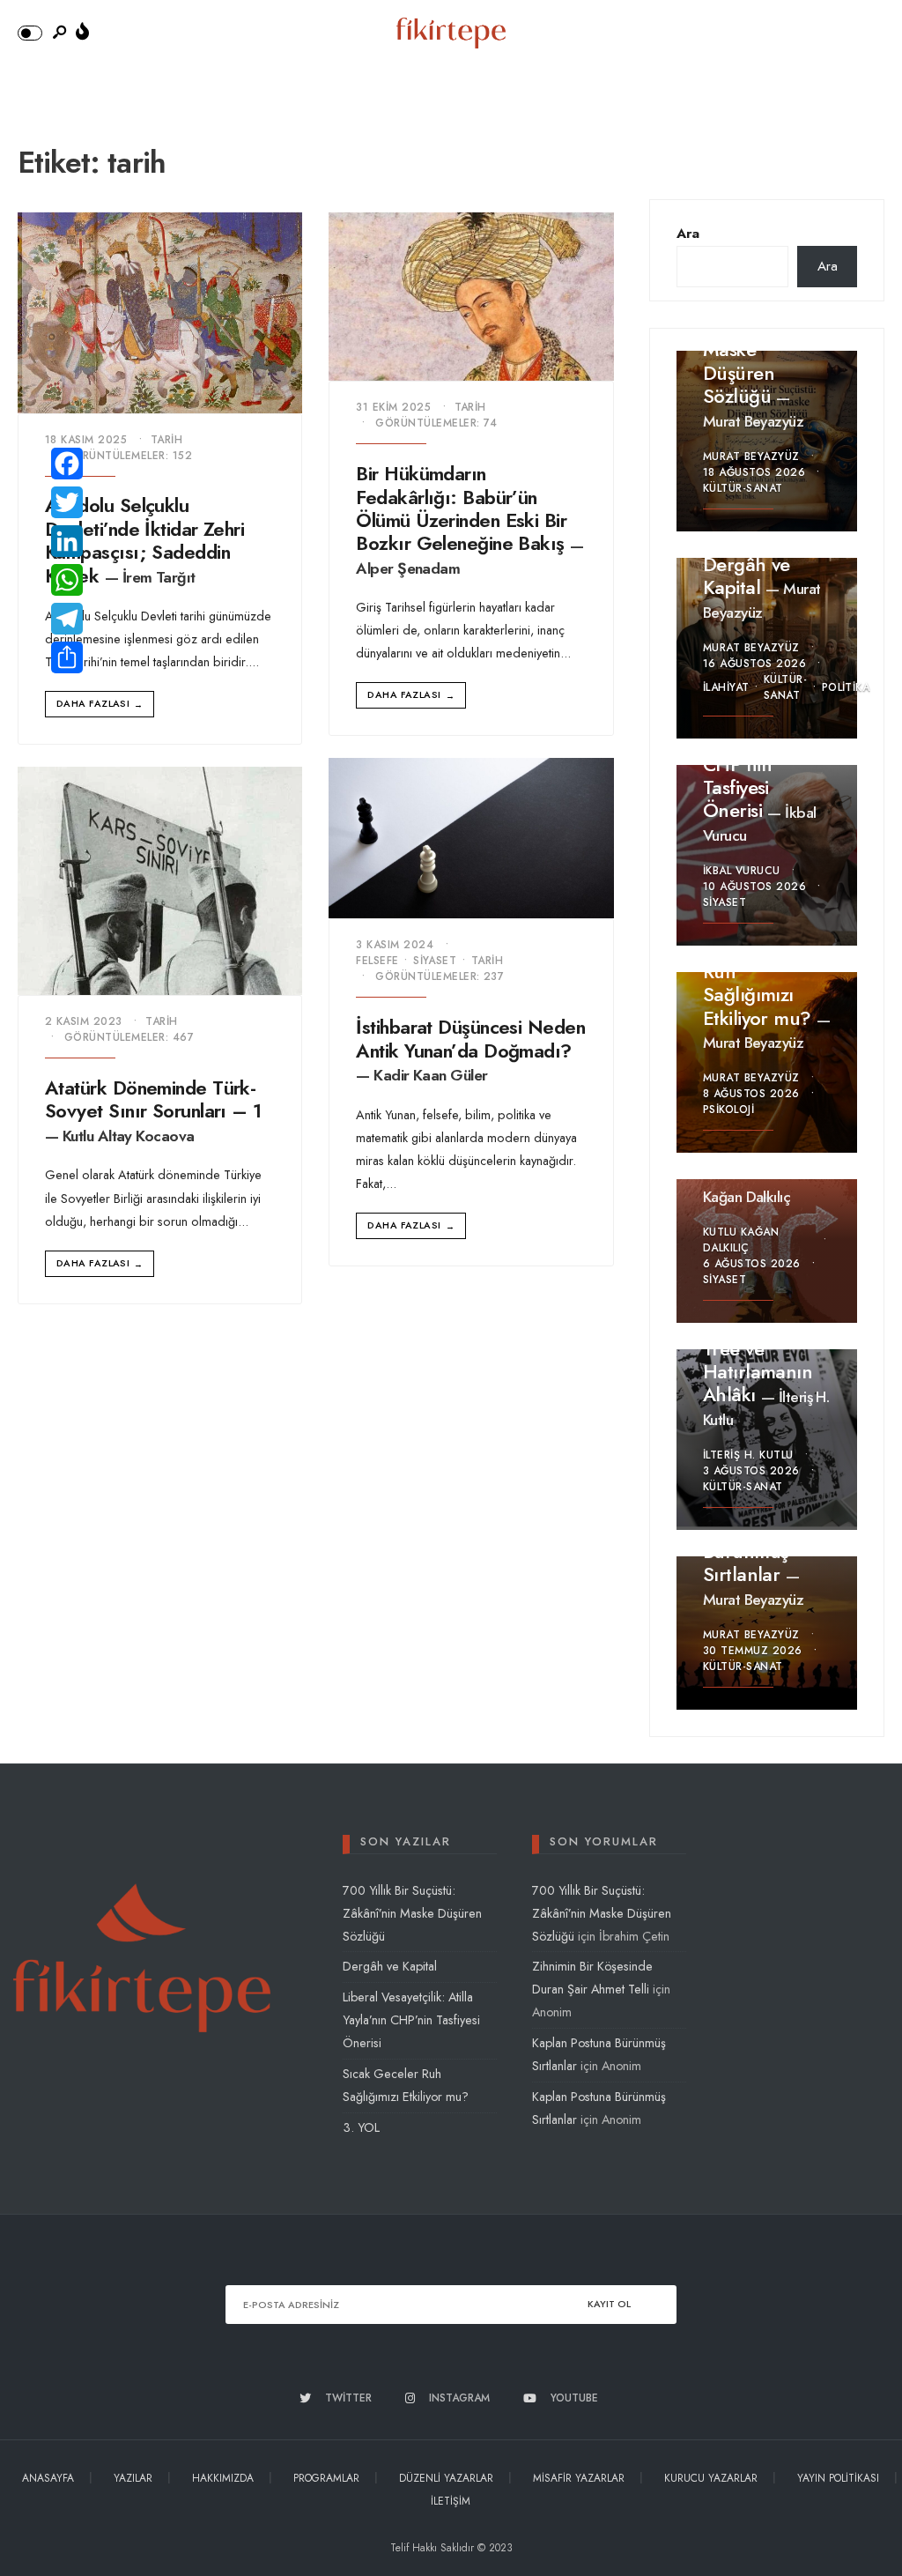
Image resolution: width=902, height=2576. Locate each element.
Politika (846, 687)
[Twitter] (67, 502)
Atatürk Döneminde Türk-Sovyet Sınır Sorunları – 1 (153, 1099)
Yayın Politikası (838, 2478)
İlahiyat (726, 687)
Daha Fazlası (100, 704)
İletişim (451, 2501)
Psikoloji (728, 1110)
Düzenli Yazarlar (446, 2478)
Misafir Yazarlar (579, 2478)
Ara (688, 234)
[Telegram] (67, 619)
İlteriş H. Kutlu (748, 1455)
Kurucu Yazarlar (711, 2478)
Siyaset (435, 961)
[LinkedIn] (67, 541)
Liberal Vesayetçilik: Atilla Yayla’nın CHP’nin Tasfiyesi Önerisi (411, 2020)
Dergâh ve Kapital (747, 575)
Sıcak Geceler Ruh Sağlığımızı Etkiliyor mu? (761, 983)
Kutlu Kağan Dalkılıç (758, 1184)
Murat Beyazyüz (753, 421)
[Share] (67, 657)
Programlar (326, 2478)
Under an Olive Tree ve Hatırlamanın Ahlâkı (766, 1359)
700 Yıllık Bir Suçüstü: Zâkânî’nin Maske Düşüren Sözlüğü (412, 1913)
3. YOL (361, 2127)
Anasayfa (48, 2478)
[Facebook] (67, 464)
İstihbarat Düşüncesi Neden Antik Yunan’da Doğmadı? (470, 1038)
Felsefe (377, 961)
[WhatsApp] (67, 580)
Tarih (166, 440)
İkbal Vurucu (742, 871)
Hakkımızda (223, 2478)
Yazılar (133, 2478)
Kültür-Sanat (743, 488)
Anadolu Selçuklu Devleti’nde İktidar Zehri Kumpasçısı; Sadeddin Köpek (144, 541)
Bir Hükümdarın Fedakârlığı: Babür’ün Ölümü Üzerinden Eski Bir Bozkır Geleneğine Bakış (461, 508)
